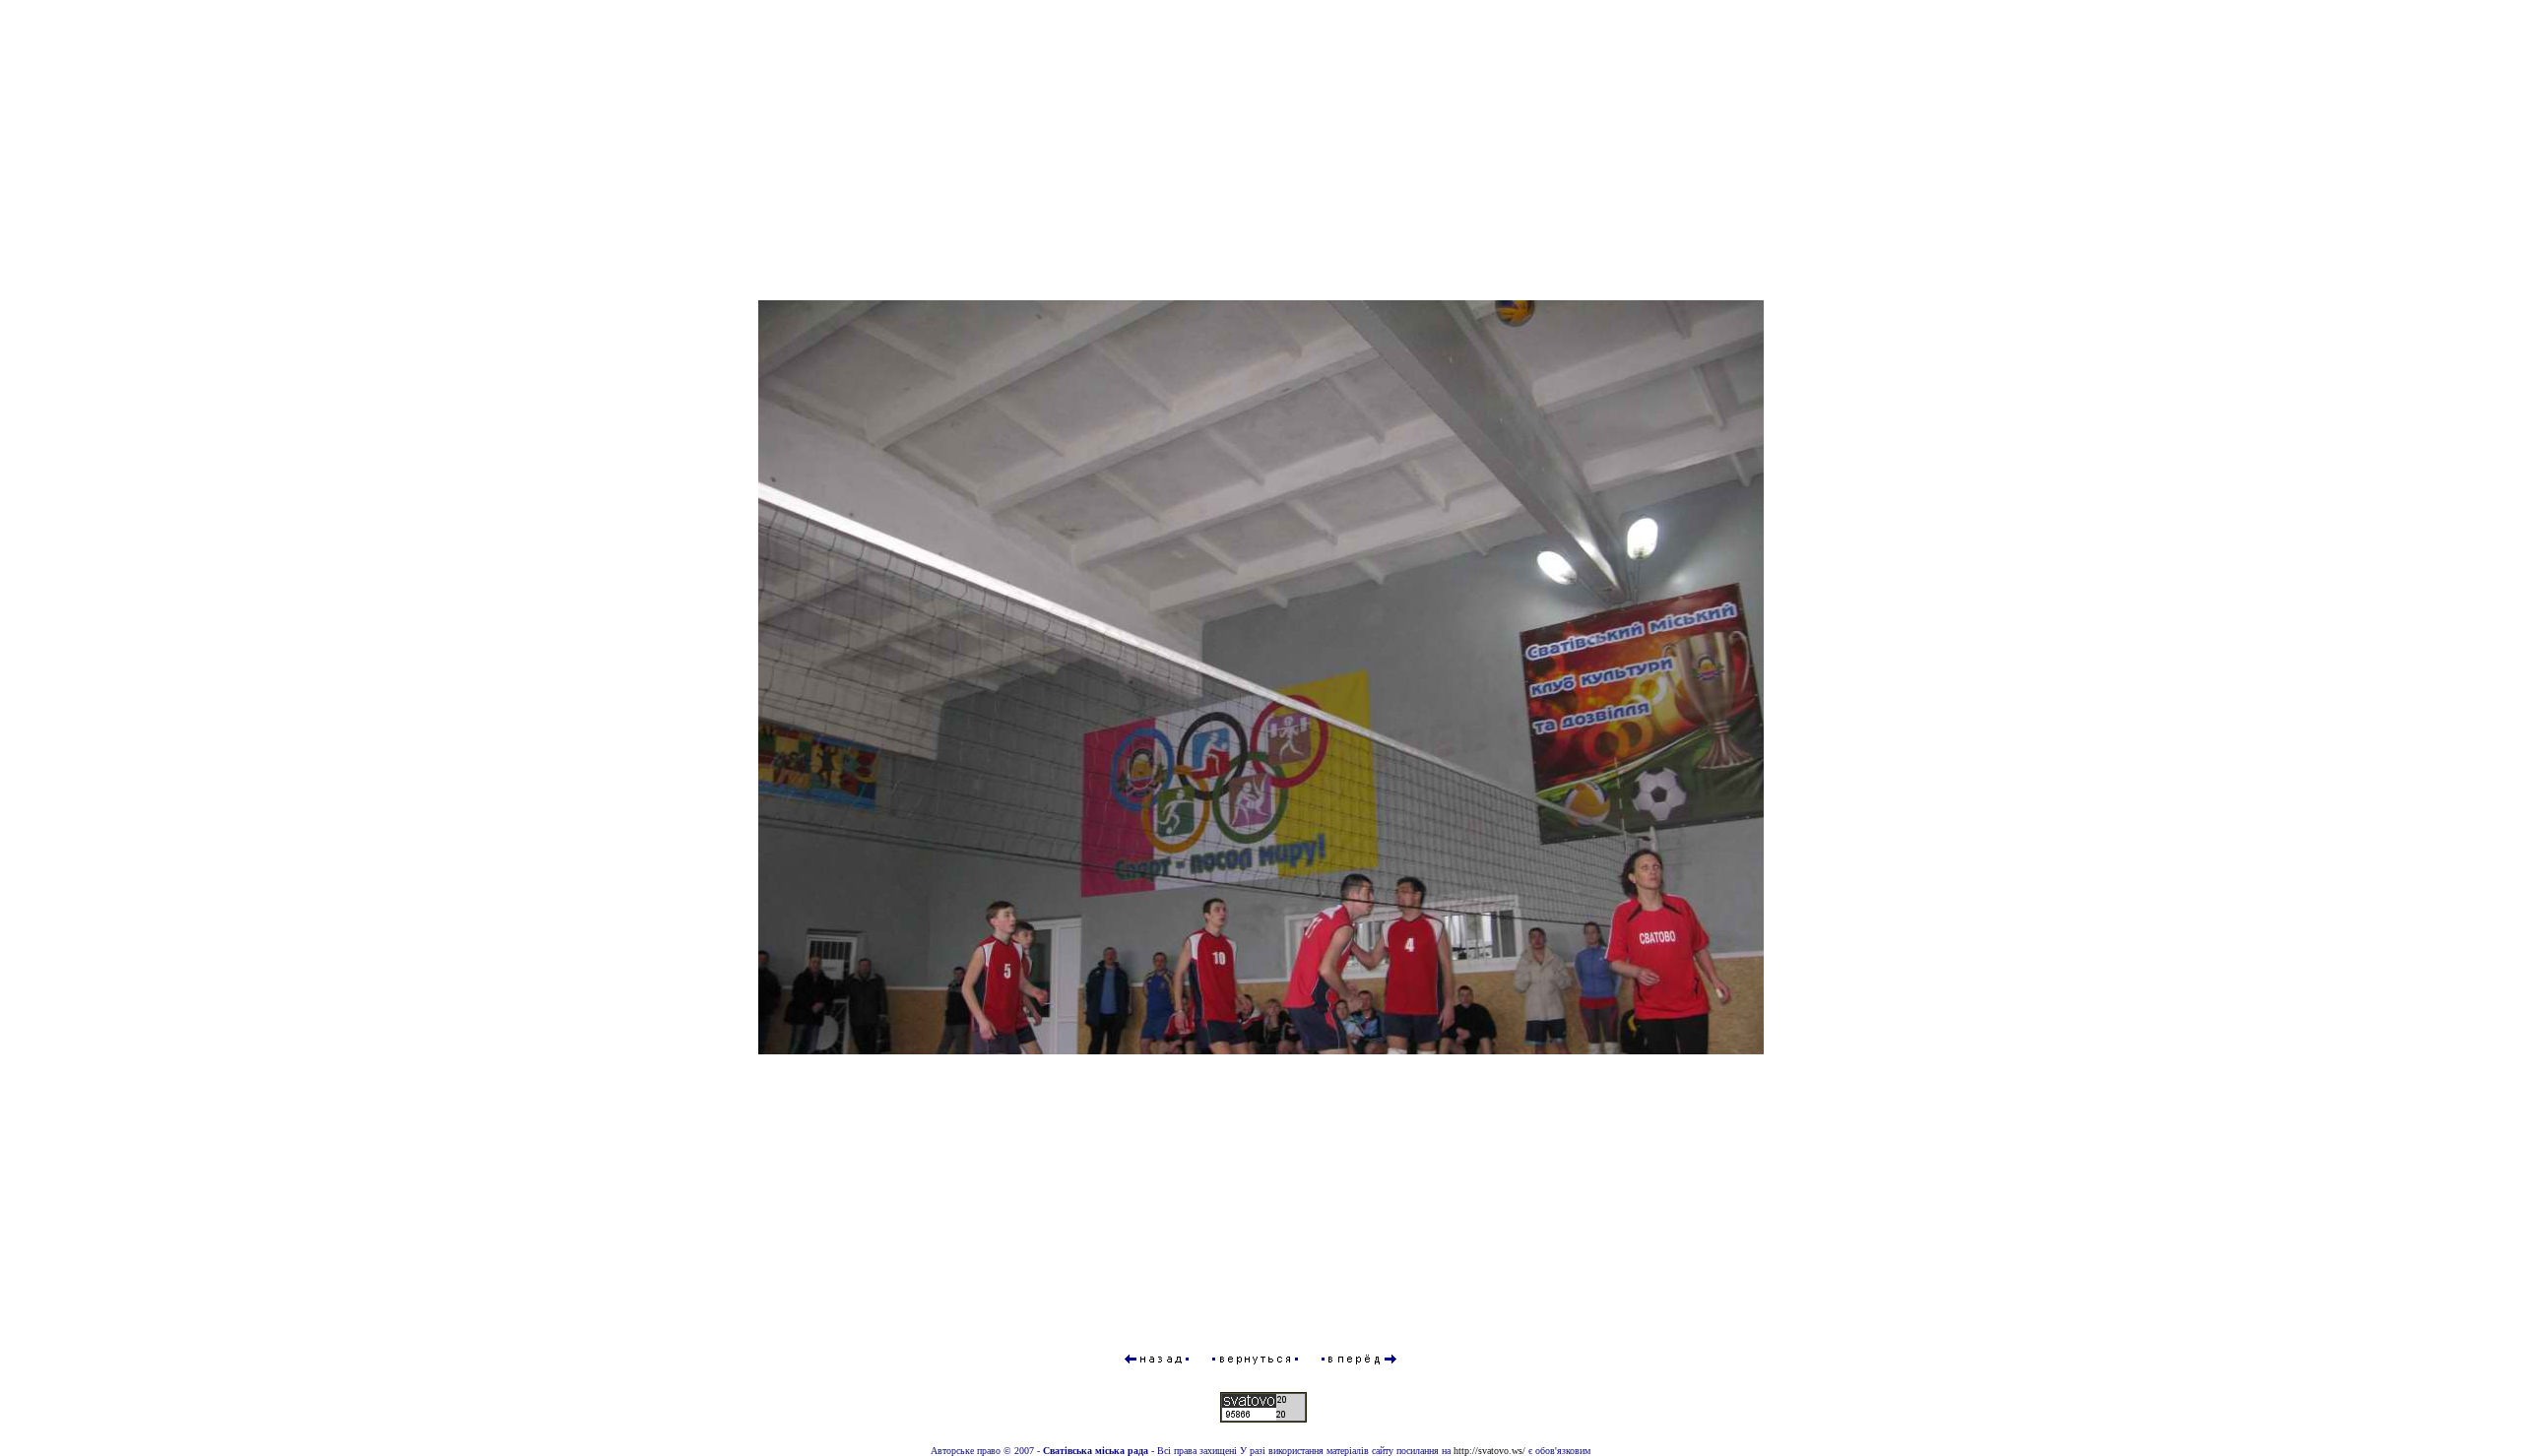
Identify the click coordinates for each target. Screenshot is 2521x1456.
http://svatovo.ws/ (1489, 1451)
